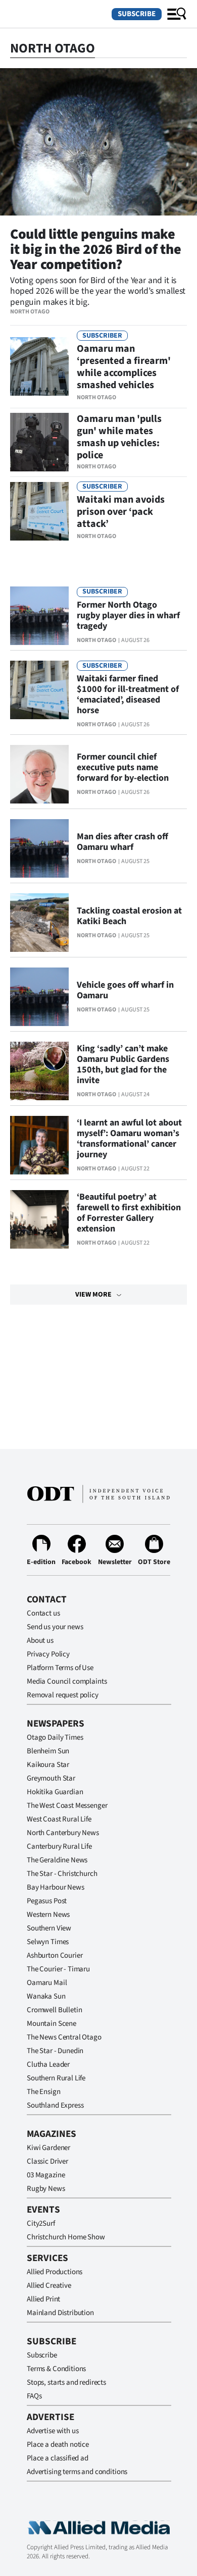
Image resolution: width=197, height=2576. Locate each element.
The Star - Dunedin (55, 2051)
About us (40, 1641)
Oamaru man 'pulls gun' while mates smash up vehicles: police (119, 437)
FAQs (34, 2396)
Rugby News (46, 2189)
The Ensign (44, 2092)
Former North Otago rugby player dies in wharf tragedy (128, 615)
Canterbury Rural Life (59, 1846)
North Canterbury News (63, 1833)
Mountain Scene (52, 2024)
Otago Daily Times (55, 1737)
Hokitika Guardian (55, 1792)
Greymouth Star (51, 1778)
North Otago (30, 312)
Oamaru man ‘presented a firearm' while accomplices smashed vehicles (124, 367)
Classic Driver (47, 2161)
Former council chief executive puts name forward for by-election (123, 767)
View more (93, 1295)
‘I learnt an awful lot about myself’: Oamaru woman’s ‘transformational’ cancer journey (129, 1139)
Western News (48, 1915)
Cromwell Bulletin (54, 2010)
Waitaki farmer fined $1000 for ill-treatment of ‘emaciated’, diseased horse (128, 694)
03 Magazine (46, 2175)
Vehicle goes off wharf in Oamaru (125, 990)
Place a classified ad (58, 2458)
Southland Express (55, 2105)
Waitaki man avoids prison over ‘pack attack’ (121, 512)
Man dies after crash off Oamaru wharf (122, 842)
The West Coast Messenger (67, 1806)
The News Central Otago (64, 2037)
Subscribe (137, 14)
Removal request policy (63, 1695)
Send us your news (55, 1627)
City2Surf (41, 2223)
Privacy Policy (48, 1654)
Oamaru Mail (47, 1983)
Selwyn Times (48, 1942)
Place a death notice (58, 2445)
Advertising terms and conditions (77, 2472)
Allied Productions (55, 2272)
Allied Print (43, 2299)
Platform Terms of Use (60, 1668)
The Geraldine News (57, 1860)
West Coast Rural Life (59, 1819)
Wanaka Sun (46, 1996)
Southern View (49, 1928)
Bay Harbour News (56, 1887)
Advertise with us (53, 2431)
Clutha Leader (48, 2064)
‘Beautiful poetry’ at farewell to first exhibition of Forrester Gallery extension (129, 1213)
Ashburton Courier (55, 1955)
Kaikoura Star (48, 1765)
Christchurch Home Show (66, 2237)
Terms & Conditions (56, 2369)
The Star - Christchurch (62, 1874)
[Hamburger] (177, 14)
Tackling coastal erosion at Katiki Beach (129, 916)
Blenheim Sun (48, 1751)
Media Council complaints (67, 1681)
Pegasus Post (47, 1901)
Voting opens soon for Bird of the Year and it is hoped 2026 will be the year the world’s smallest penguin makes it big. (98, 291)
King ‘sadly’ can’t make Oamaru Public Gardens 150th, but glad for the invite (123, 1064)
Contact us (43, 1613)
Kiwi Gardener (48, 2148)
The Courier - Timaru (58, 1969)
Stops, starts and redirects (66, 2382)
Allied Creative (49, 2286)
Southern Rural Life (56, 2078)
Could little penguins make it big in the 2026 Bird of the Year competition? (96, 249)
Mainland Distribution (60, 2313)
